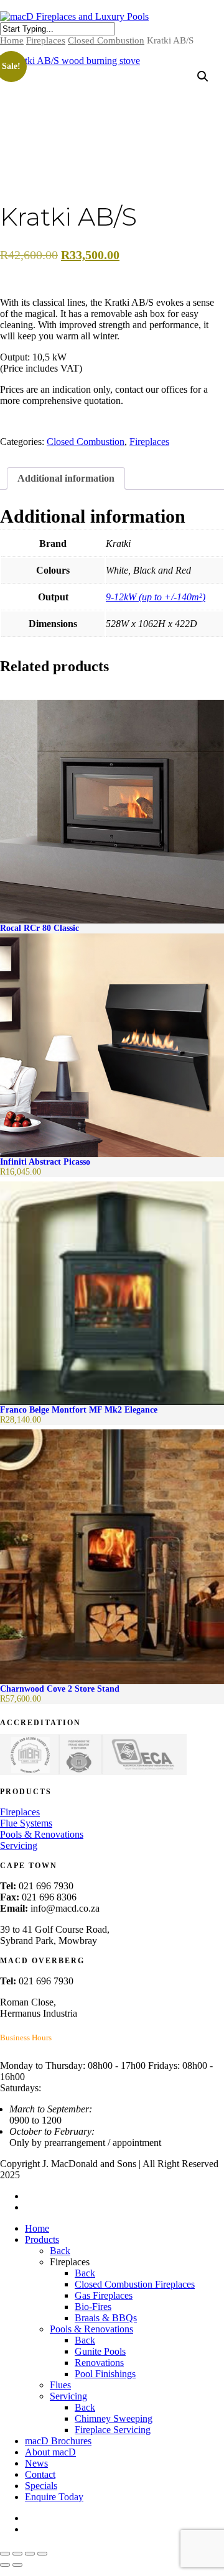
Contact (40, 2474)
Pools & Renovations (42, 1834)
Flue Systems (26, 1823)
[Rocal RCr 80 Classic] (112, 812)
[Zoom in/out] (5, 2554)
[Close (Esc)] (42, 2554)
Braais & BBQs (106, 2318)
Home (12, 40)
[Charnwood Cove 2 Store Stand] (112, 1557)
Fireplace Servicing (113, 2430)
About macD (50, 2452)
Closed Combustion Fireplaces (135, 2284)
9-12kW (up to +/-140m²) (156, 597)
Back (60, 2251)
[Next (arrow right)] (17, 2565)
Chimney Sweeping (114, 2418)
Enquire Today (54, 2497)
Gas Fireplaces (104, 2295)
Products (42, 2239)
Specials (41, 2486)
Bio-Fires (93, 2307)
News (36, 2463)
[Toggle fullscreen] (17, 2554)
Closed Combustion (106, 40)
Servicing (19, 1845)
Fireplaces (46, 40)
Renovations (99, 2363)
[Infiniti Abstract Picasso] (112, 1045)
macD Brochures (58, 2441)
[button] (203, 76)
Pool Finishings (105, 2374)
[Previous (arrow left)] (5, 2565)
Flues (60, 2385)
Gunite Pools (100, 2351)
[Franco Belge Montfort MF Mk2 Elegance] (112, 1293)
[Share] (30, 2554)
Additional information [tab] (66, 478)
